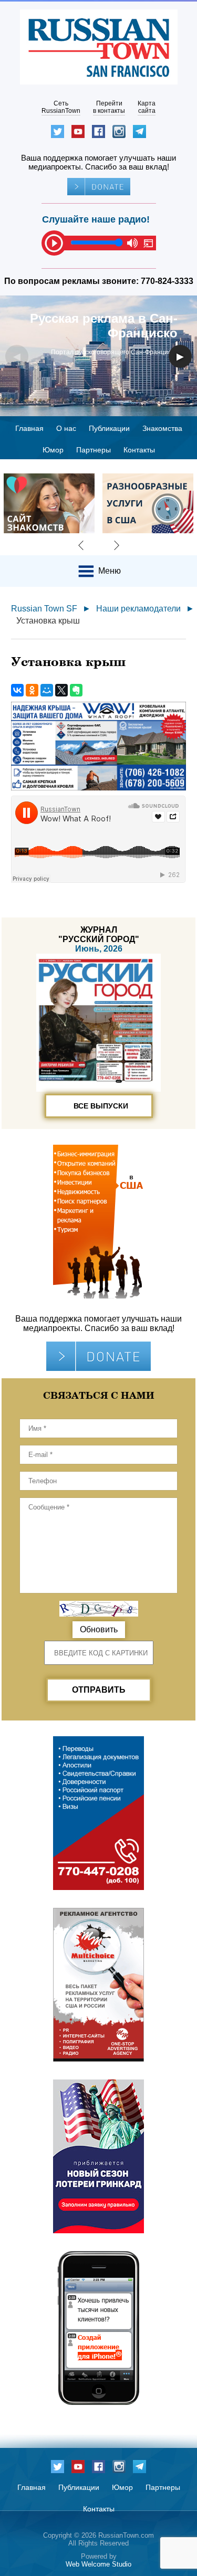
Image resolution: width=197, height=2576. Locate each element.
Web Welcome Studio (98, 2564)
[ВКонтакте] (17, 690)
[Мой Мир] (47, 690)
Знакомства (162, 428)
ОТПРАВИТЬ (99, 1690)
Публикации (109, 428)
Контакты (139, 450)
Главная (29, 428)
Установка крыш (48, 621)
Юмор (53, 450)
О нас (66, 428)
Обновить (99, 1629)
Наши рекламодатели (138, 609)
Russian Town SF (44, 609)
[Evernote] (76, 690)
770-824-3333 (167, 281)
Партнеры (94, 450)
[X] (61, 690)
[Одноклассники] (32, 690)
